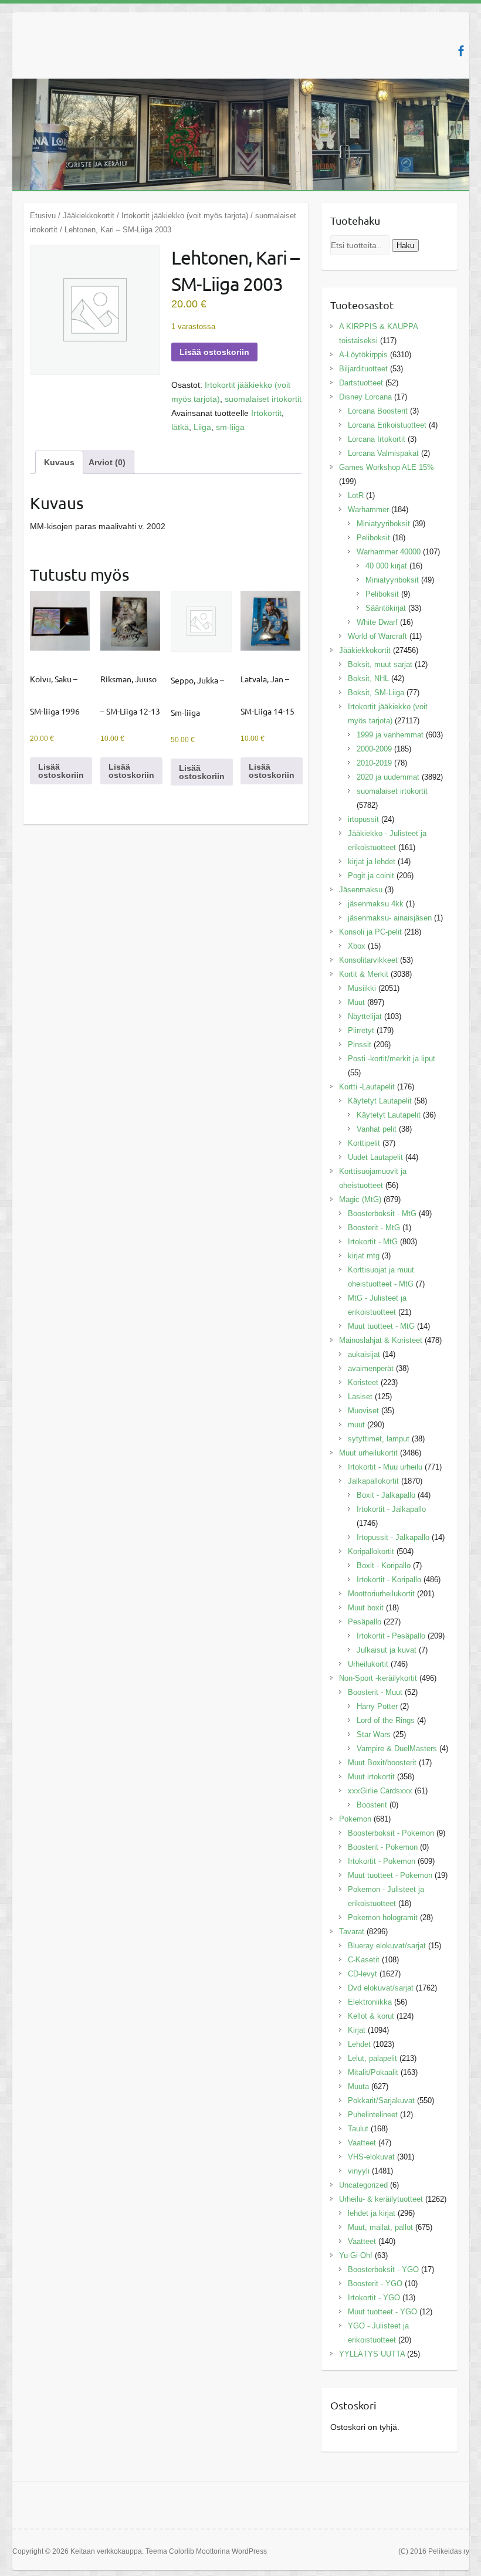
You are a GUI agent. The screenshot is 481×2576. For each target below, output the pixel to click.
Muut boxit (366, 1608)
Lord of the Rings (386, 1720)
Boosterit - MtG (374, 1228)
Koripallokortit (371, 1551)
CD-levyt (363, 1974)
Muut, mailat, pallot (380, 2227)
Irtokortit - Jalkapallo (391, 1509)
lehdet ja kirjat (372, 2213)
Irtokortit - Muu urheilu (385, 1467)
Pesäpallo (365, 1622)
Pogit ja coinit (371, 876)
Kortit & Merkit (364, 974)
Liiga (202, 427)
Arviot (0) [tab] (107, 462)
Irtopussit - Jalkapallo (393, 1537)
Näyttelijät (365, 1016)
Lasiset (360, 1397)
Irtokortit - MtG (373, 1242)
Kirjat (357, 2030)
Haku (405, 246)
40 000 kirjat (386, 566)
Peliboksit (373, 538)
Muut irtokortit (371, 1777)
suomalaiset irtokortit (263, 399)
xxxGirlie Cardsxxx (380, 1791)
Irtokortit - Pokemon (382, 1861)
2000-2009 (374, 749)
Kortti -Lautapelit (367, 1087)
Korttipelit (364, 1143)
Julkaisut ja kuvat (387, 1650)
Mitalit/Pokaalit (373, 2072)
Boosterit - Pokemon (383, 1847)
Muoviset (363, 1411)
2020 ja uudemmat (388, 777)
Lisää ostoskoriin (214, 352)
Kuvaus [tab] (59, 462)
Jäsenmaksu (361, 890)
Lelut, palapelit (372, 2058)
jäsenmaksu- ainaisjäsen (390, 918)
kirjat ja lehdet (372, 862)
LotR (356, 495)
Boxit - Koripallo (384, 1565)
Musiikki (362, 988)
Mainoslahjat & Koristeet (381, 1340)
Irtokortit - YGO (374, 2298)
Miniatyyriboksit (383, 524)
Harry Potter (377, 1706)
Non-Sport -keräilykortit (378, 1678)
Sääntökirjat (386, 608)
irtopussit (363, 819)
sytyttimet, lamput (379, 1439)
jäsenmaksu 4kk (376, 904)
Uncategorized (363, 2185)
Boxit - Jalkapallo (386, 1495)
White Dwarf (377, 622)
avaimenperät (371, 1368)
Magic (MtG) (360, 1199)
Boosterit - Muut (375, 1692)
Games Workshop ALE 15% (387, 467)
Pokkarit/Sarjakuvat (381, 2101)
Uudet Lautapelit (375, 1157)
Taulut (358, 2129)
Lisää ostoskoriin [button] (61, 771)
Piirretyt (361, 1030)
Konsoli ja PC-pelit (370, 932)
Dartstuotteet (361, 383)
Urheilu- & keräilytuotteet (381, 2199)
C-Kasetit (364, 1960)
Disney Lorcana (365, 397)
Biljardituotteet (363, 369)
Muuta (358, 2086)
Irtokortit (266, 413)
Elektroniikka (370, 2002)
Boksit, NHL (368, 678)
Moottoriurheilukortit (381, 1594)
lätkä (180, 427)
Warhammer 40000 (389, 552)
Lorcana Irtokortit (377, 439)
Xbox (357, 946)
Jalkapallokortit (373, 1481)
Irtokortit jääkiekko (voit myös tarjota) (185, 216)
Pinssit (360, 1045)
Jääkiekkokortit (89, 216)
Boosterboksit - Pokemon (391, 1833)
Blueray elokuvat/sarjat (387, 1946)
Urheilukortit (368, 1664)
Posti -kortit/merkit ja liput (392, 1059)
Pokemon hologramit (383, 1917)
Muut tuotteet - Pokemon (390, 1875)
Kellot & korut (371, 2016)
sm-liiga (230, 427)
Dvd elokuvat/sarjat (381, 1988)
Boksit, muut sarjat (380, 664)
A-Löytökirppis (363, 355)
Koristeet (363, 1382)
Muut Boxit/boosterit (382, 1763)
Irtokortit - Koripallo (389, 1580)
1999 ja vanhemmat (390, 735)
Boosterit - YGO (375, 2284)
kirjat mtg (364, 1256)
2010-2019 (374, 763)
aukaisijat (364, 1354)
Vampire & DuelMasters (397, 1749)
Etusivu (43, 216)
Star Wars (374, 1734)
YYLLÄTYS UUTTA (372, 2354)
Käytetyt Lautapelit (380, 1101)
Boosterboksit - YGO (383, 2269)
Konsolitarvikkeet (368, 960)
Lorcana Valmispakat (383, 453)
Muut (356, 1002)
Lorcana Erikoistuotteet (387, 425)
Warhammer (368, 510)
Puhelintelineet (373, 2115)
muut (356, 1425)
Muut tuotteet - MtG (381, 1326)
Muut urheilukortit (368, 1453)
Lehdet (359, 2044)
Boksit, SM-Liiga (376, 693)
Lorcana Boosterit (378, 411)
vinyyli (359, 2171)
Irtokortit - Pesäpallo (391, 1636)
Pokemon (355, 1819)
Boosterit (372, 1805)
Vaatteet (362, 2143)
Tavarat (352, 1932)
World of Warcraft (377, 636)
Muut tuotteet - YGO (382, 2312)
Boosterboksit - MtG (382, 1213)
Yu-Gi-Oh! (356, 2255)
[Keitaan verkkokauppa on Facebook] (461, 51)
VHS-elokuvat (371, 2157)
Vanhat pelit (377, 1129)
